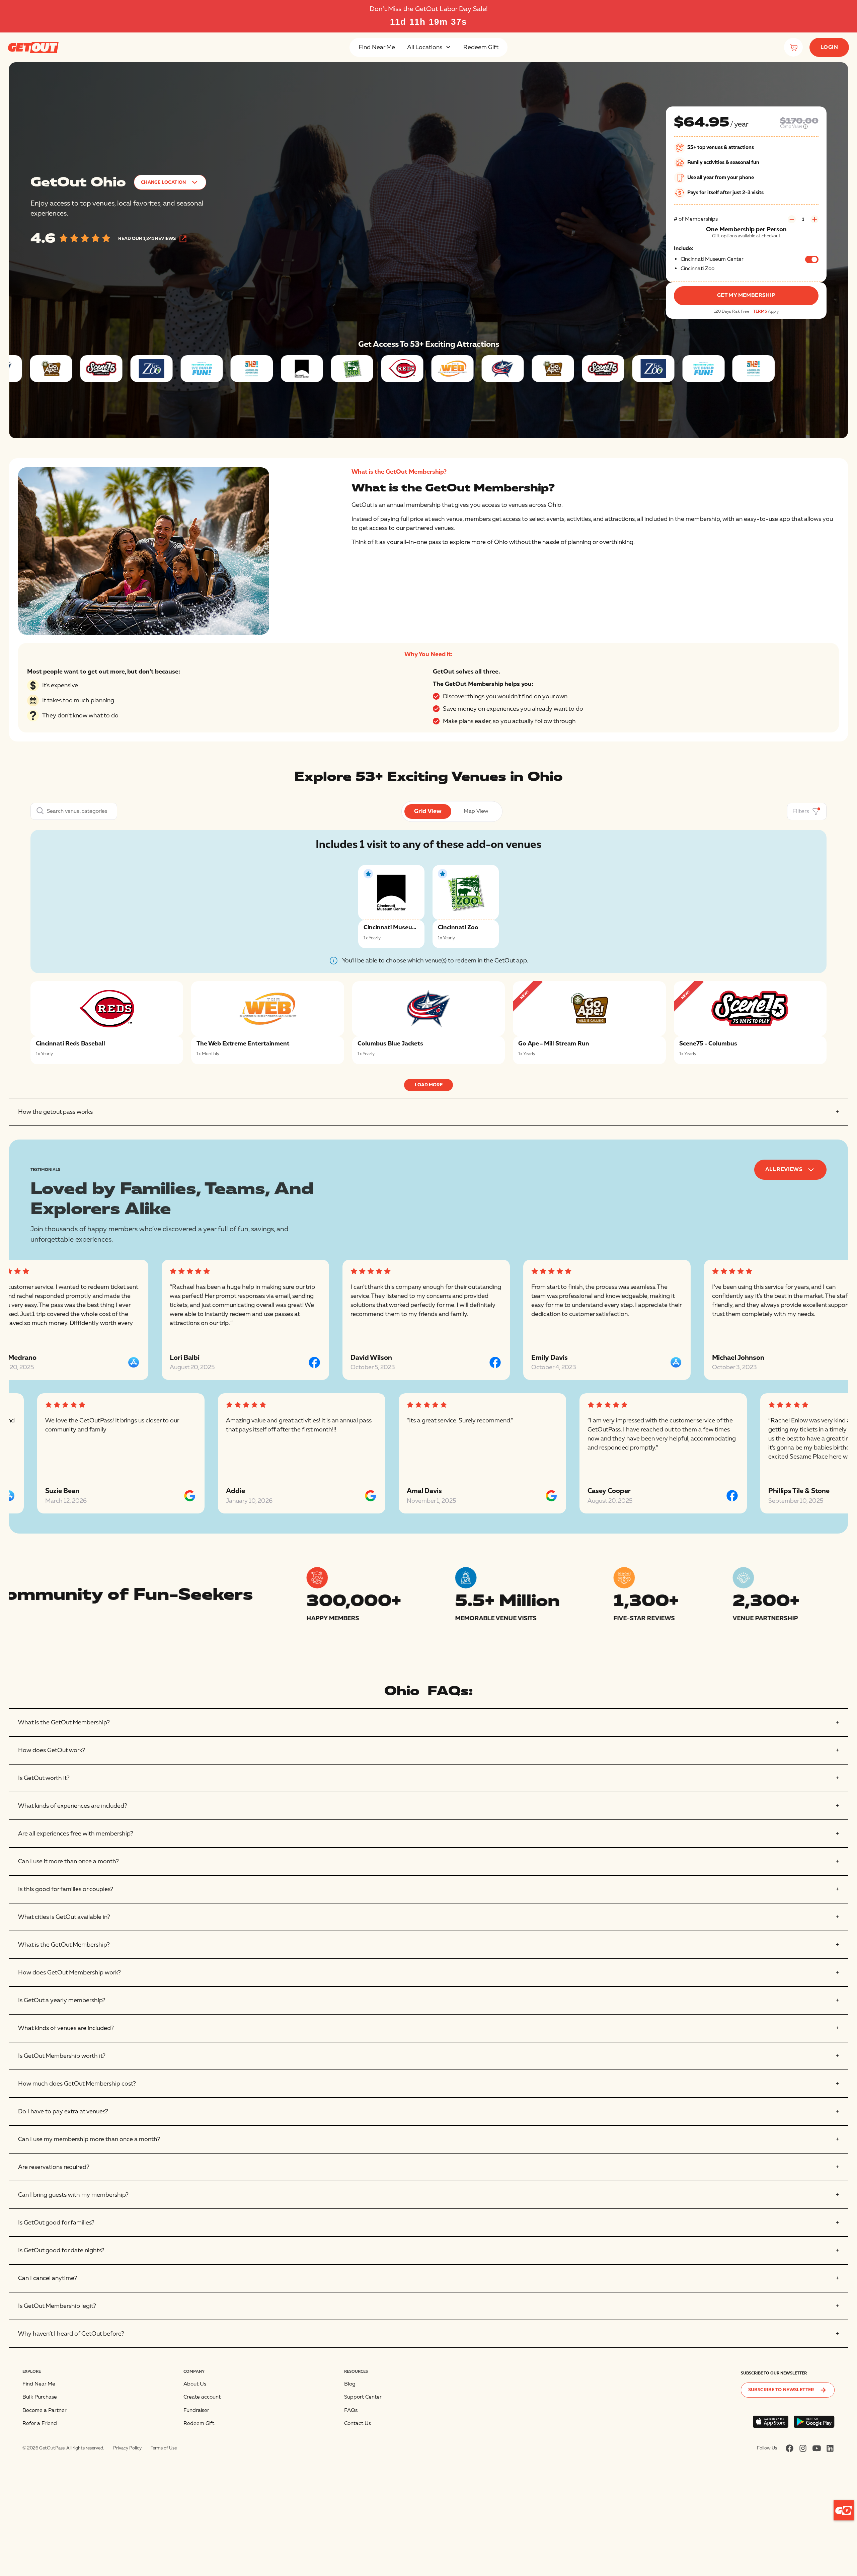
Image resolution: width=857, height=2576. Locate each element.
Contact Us (358, 2423)
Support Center (363, 2397)
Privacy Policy (127, 2448)
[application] (844, 2510)
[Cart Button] (793, 47)
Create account (202, 2397)
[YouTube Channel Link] (817, 2448)
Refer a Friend (40, 2423)
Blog (350, 2384)
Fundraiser (196, 2410)
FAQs (351, 2410)
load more (429, 1085)
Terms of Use (164, 2448)
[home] (33, 47)
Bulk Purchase (40, 2397)
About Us (195, 2384)
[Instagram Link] (803, 2448)
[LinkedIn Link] (830, 2448)
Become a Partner (45, 2410)
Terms (760, 311)
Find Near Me (377, 47)
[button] (429, 47)
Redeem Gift (481, 47)
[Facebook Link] (790, 2448)
